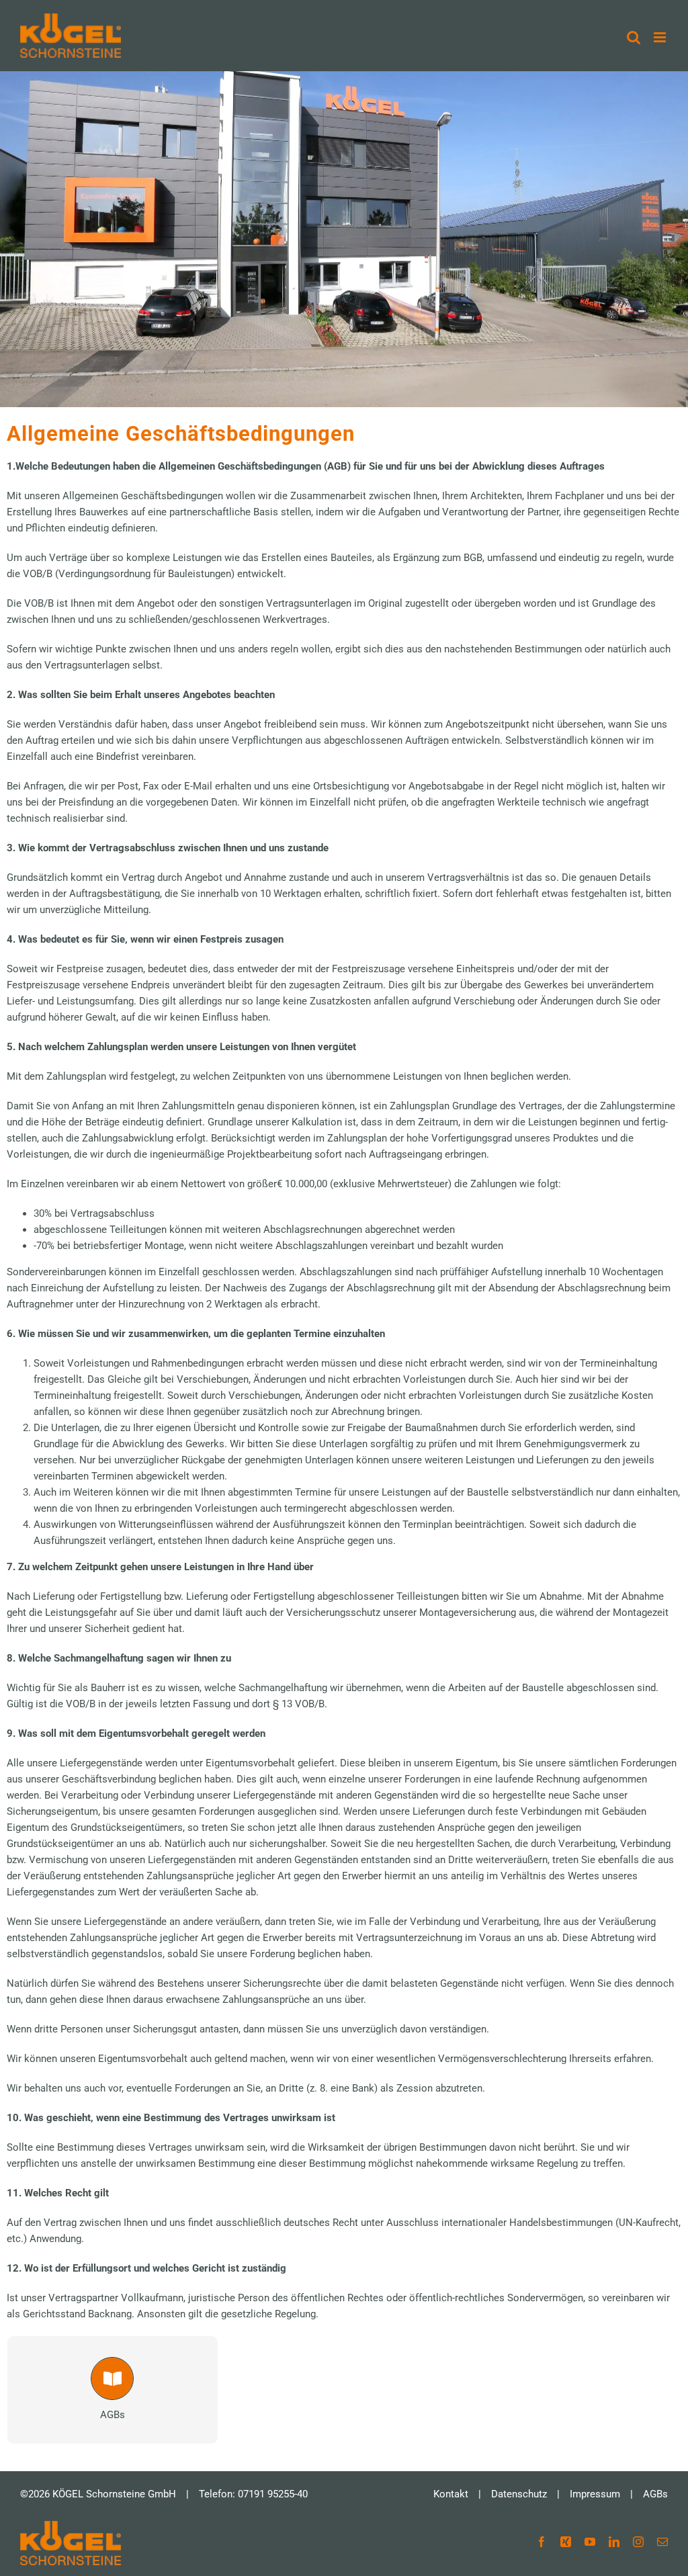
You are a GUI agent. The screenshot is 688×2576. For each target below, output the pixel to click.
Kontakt (451, 2494)
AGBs (655, 2494)
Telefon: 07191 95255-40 (253, 2494)
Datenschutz (519, 2494)
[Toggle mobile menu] (661, 37)
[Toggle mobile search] (634, 37)
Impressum (595, 2494)
